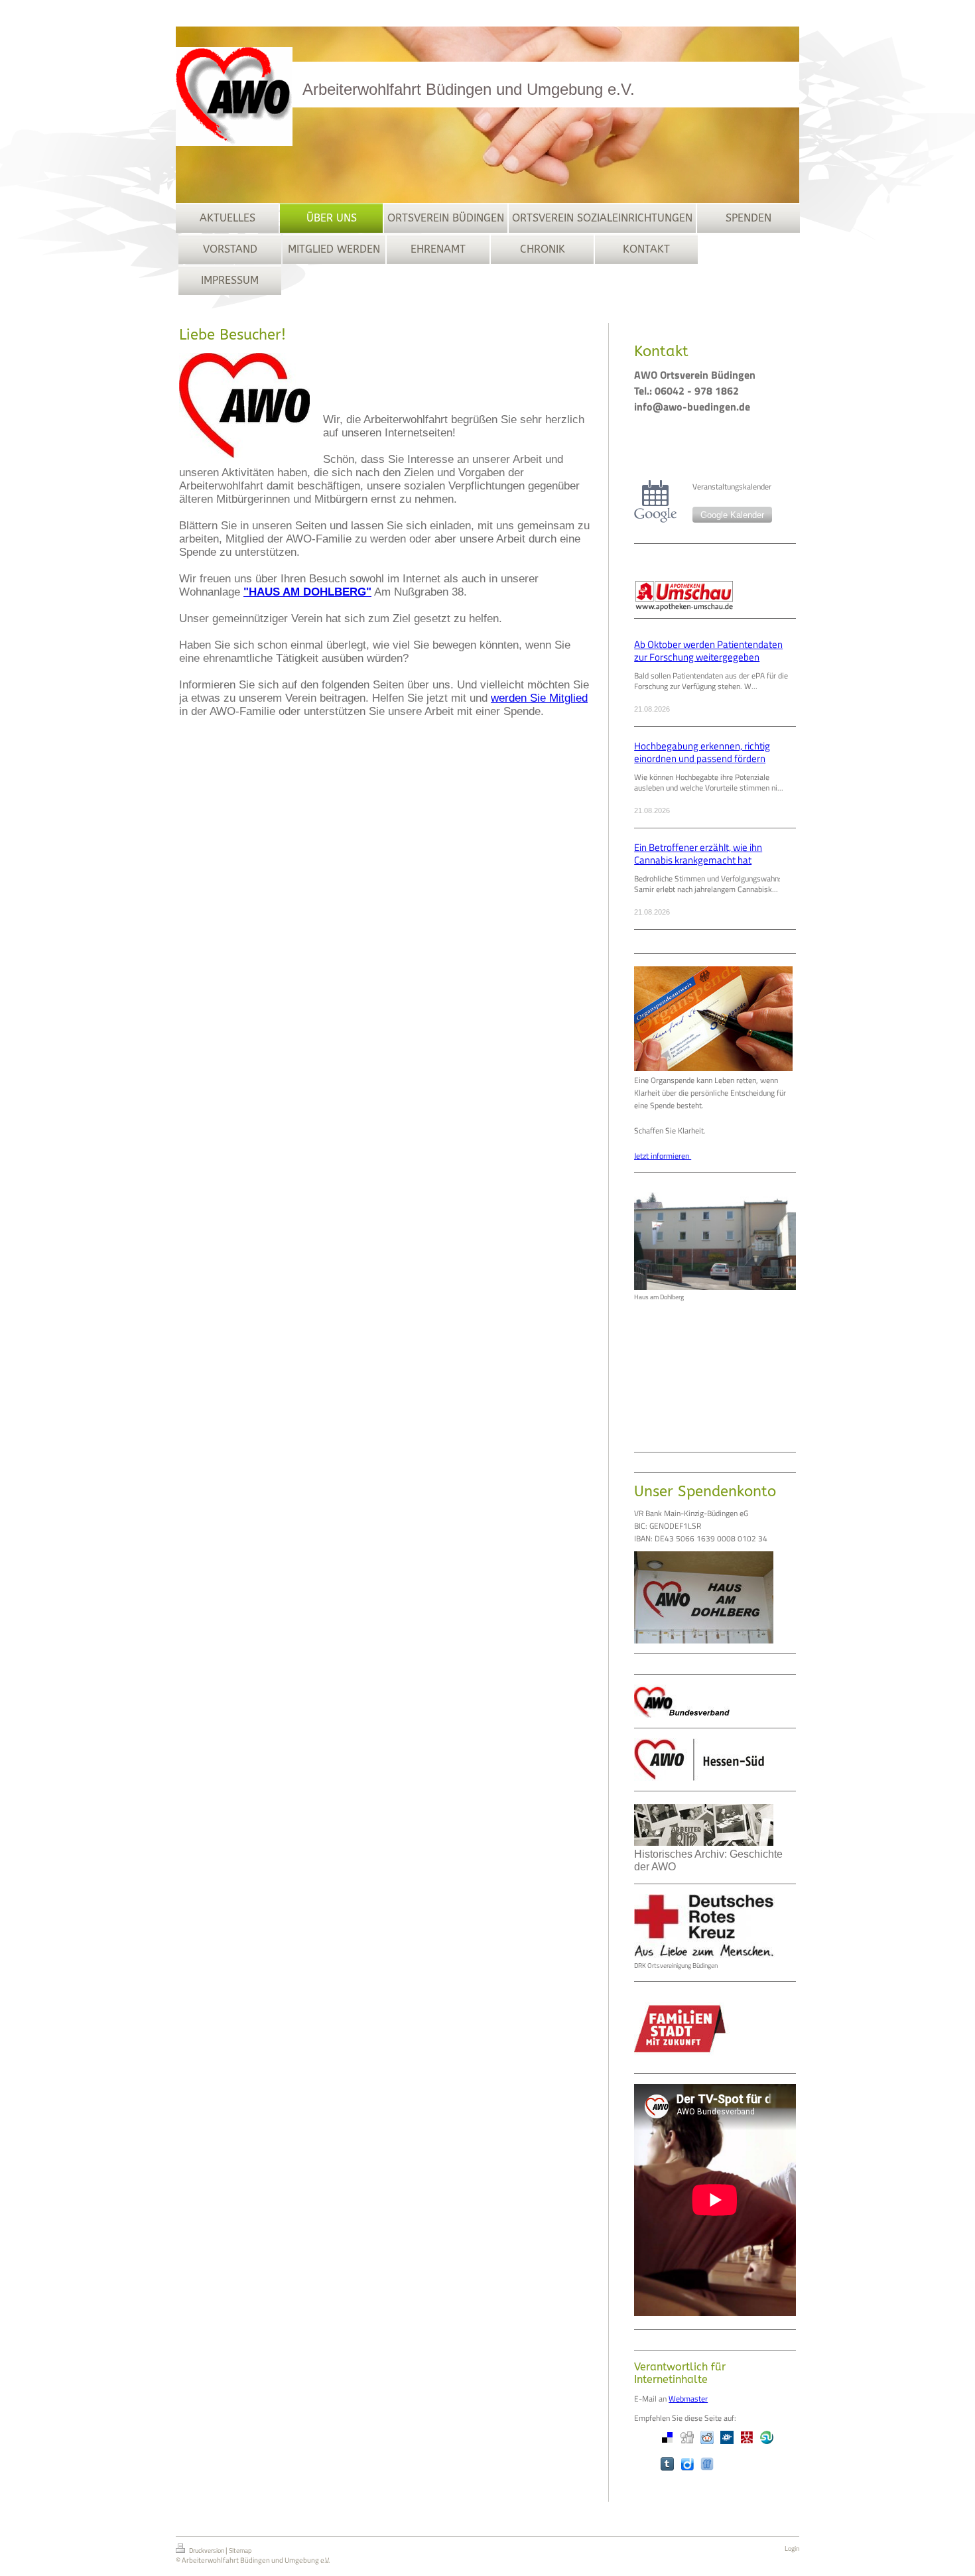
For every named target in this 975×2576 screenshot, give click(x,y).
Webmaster (688, 2399)
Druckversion (207, 2550)
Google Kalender (732, 515)
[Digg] (687, 2437)
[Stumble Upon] (767, 2437)
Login (792, 2548)
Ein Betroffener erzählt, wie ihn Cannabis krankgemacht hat (698, 854)
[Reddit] (707, 2437)
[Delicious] (667, 2437)
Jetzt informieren (663, 1156)
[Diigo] (687, 2464)
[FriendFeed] (707, 2464)
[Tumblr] (667, 2464)
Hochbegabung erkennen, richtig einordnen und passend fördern (702, 752)
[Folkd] (727, 2437)
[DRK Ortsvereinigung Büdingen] (704, 1926)
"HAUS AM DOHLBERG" (307, 592)
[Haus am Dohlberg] (715, 1236)
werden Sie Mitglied (539, 698)
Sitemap (240, 2550)
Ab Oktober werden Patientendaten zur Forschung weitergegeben (708, 651)
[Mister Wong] (747, 2437)
